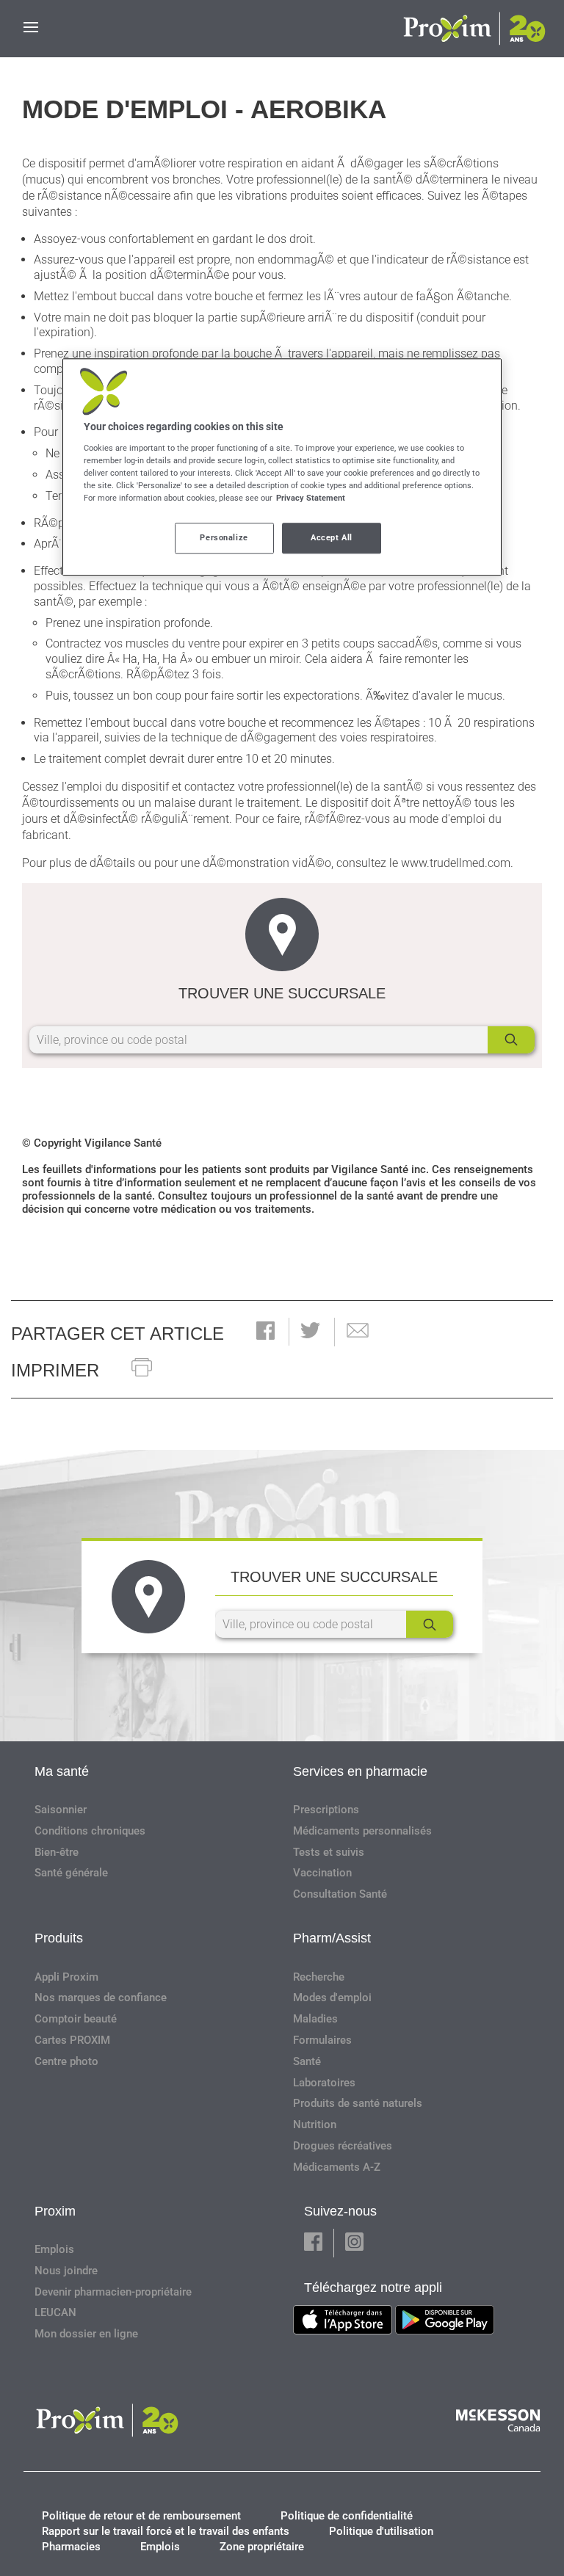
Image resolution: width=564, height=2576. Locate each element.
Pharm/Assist (332, 1938)
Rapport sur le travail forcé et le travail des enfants (166, 2531)
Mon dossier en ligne (86, 2334)
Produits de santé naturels (358, 2103)
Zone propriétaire (262, 2547)
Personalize (224, 538)
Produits (59, 1938)
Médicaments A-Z (337, 2167)
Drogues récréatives (343, 2146)
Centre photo (66, 2061)
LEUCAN (55, 2312)
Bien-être (57, 1852)
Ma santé (62, 1771)
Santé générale (71, 1873)
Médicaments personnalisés (362, 1831)
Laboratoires (324, 2083)
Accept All (332, 538)
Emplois (54, 2249)
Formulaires (322, 2040)
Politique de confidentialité (347, 2516)
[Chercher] (511, 1040)
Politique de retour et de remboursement (141, 2516)
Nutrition (315, 2125)
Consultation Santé (340, 1894)
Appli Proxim (66, 1977)
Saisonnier (61, 1810)
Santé (307, 2061)
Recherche (319, 1977)
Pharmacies (71, 2547)
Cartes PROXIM (72, 2040)
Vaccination (322, 1873)
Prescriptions (326, 1810)
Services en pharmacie (360, 1771)
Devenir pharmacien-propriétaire (113, 2292)
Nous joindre (66, 2271)
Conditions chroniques (90, 1831)
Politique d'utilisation (381, 2531)
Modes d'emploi (332, 1998)
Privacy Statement (311, 498)
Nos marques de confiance (101, 1998)
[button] (265, 1332)
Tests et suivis (329, 1852)
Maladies (315, 2019)
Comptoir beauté (76, 2019)
